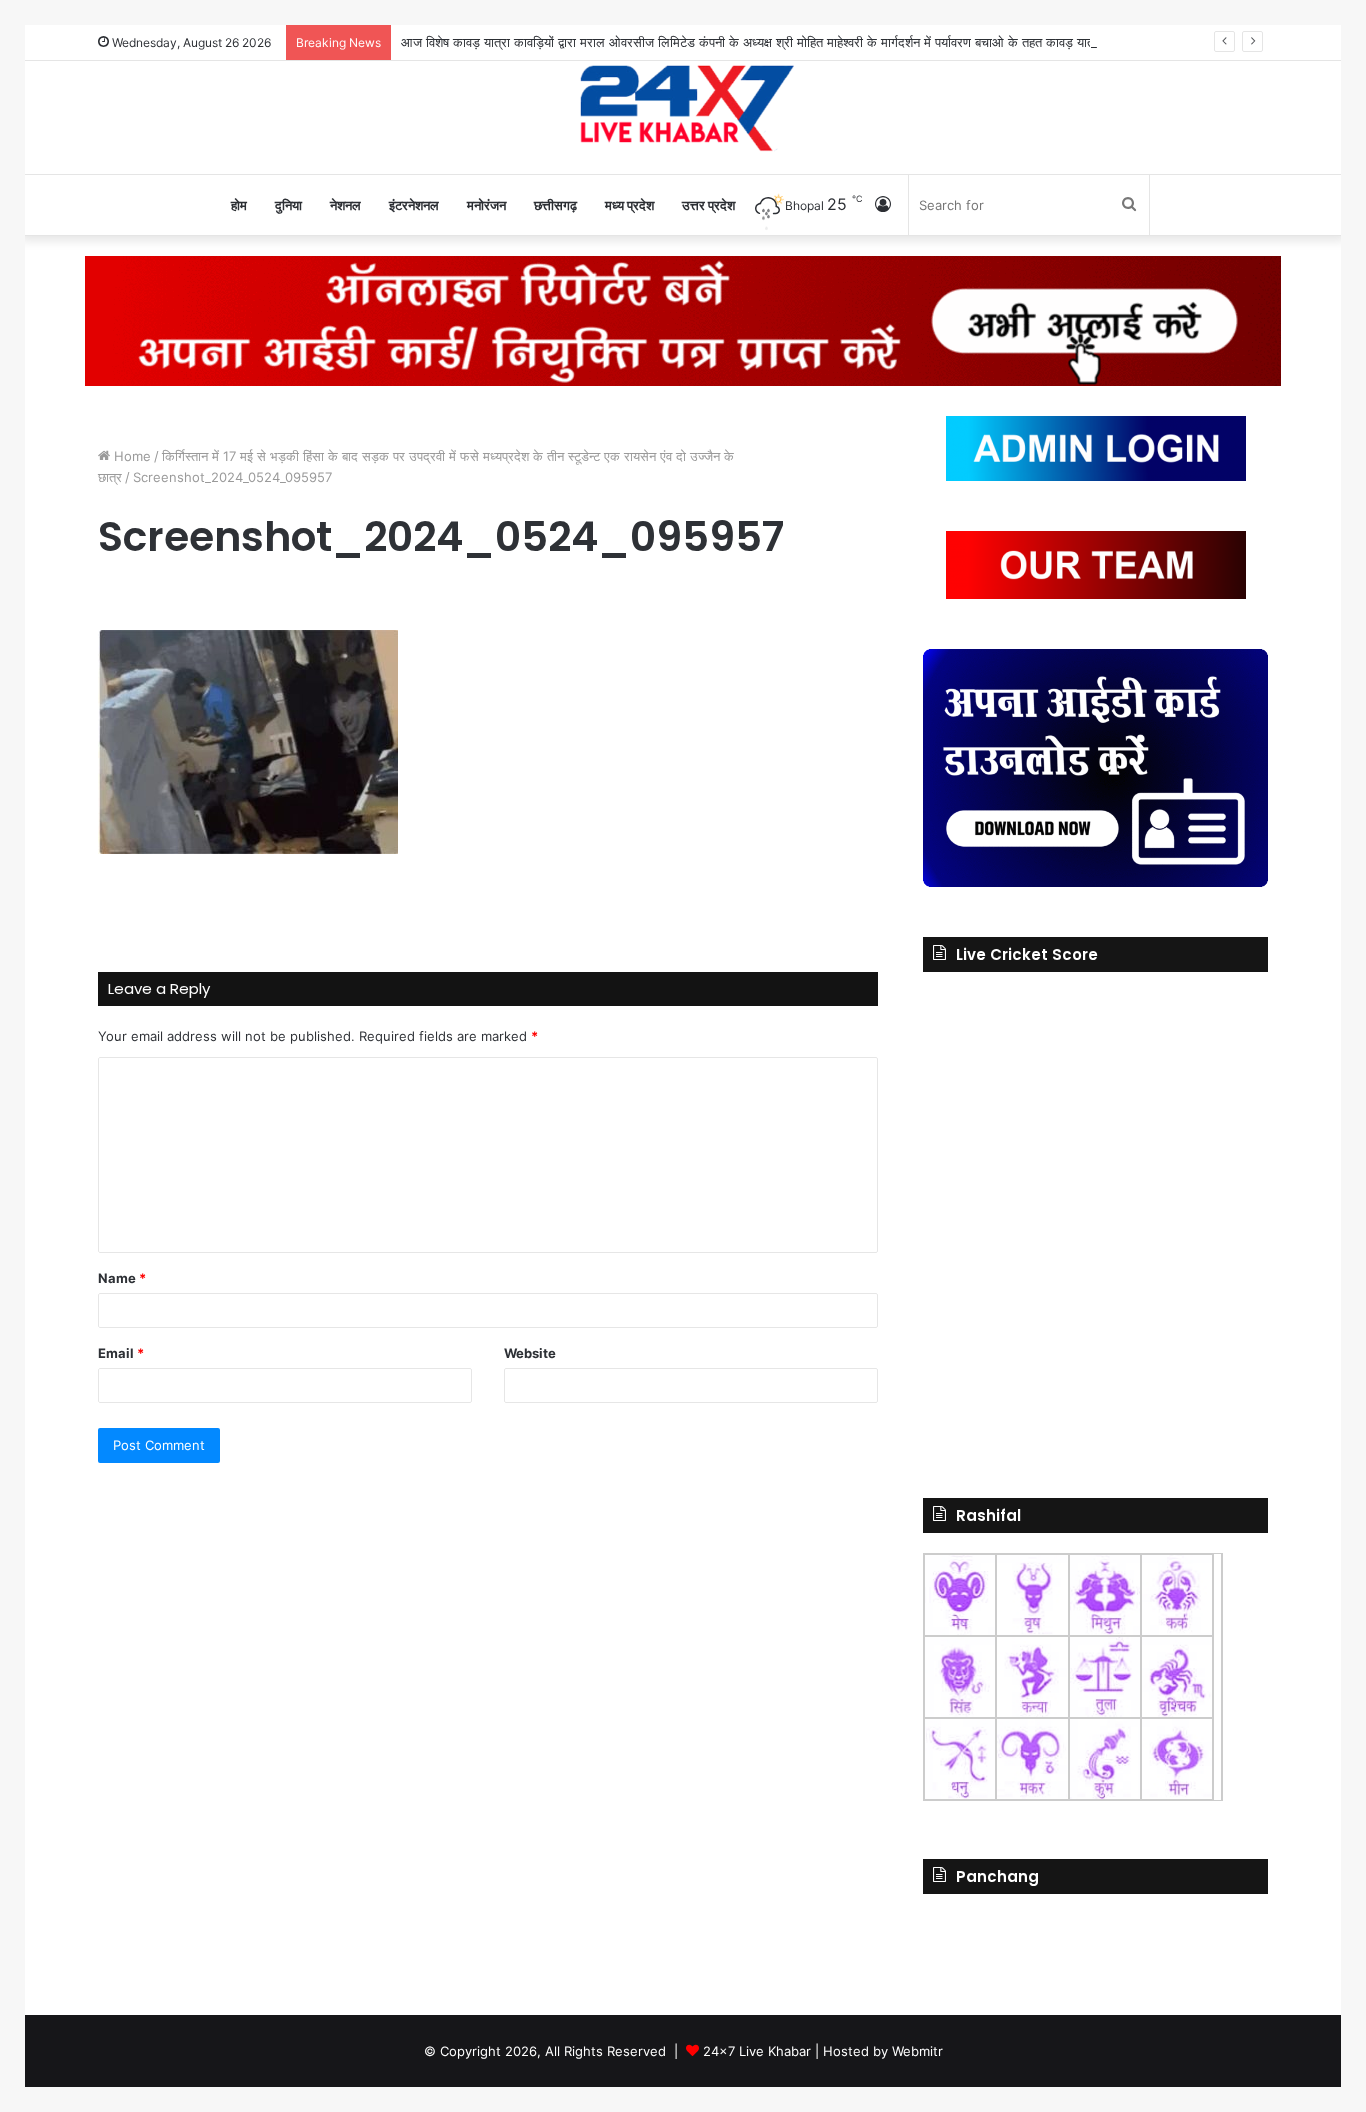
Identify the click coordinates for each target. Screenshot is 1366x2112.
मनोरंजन (486, 205)
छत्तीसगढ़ (555, 205)
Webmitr (917, 2051)
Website (530, 1353)
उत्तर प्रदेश (708, 205)
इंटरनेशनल (414, 205)
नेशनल (345, 205)
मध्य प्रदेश (629, 205)
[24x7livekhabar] (683, 107)
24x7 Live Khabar (757, 2051)
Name (122, 1278)
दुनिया (288, 205)
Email (121, 1353)
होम (239, 205)
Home (130, 456)
